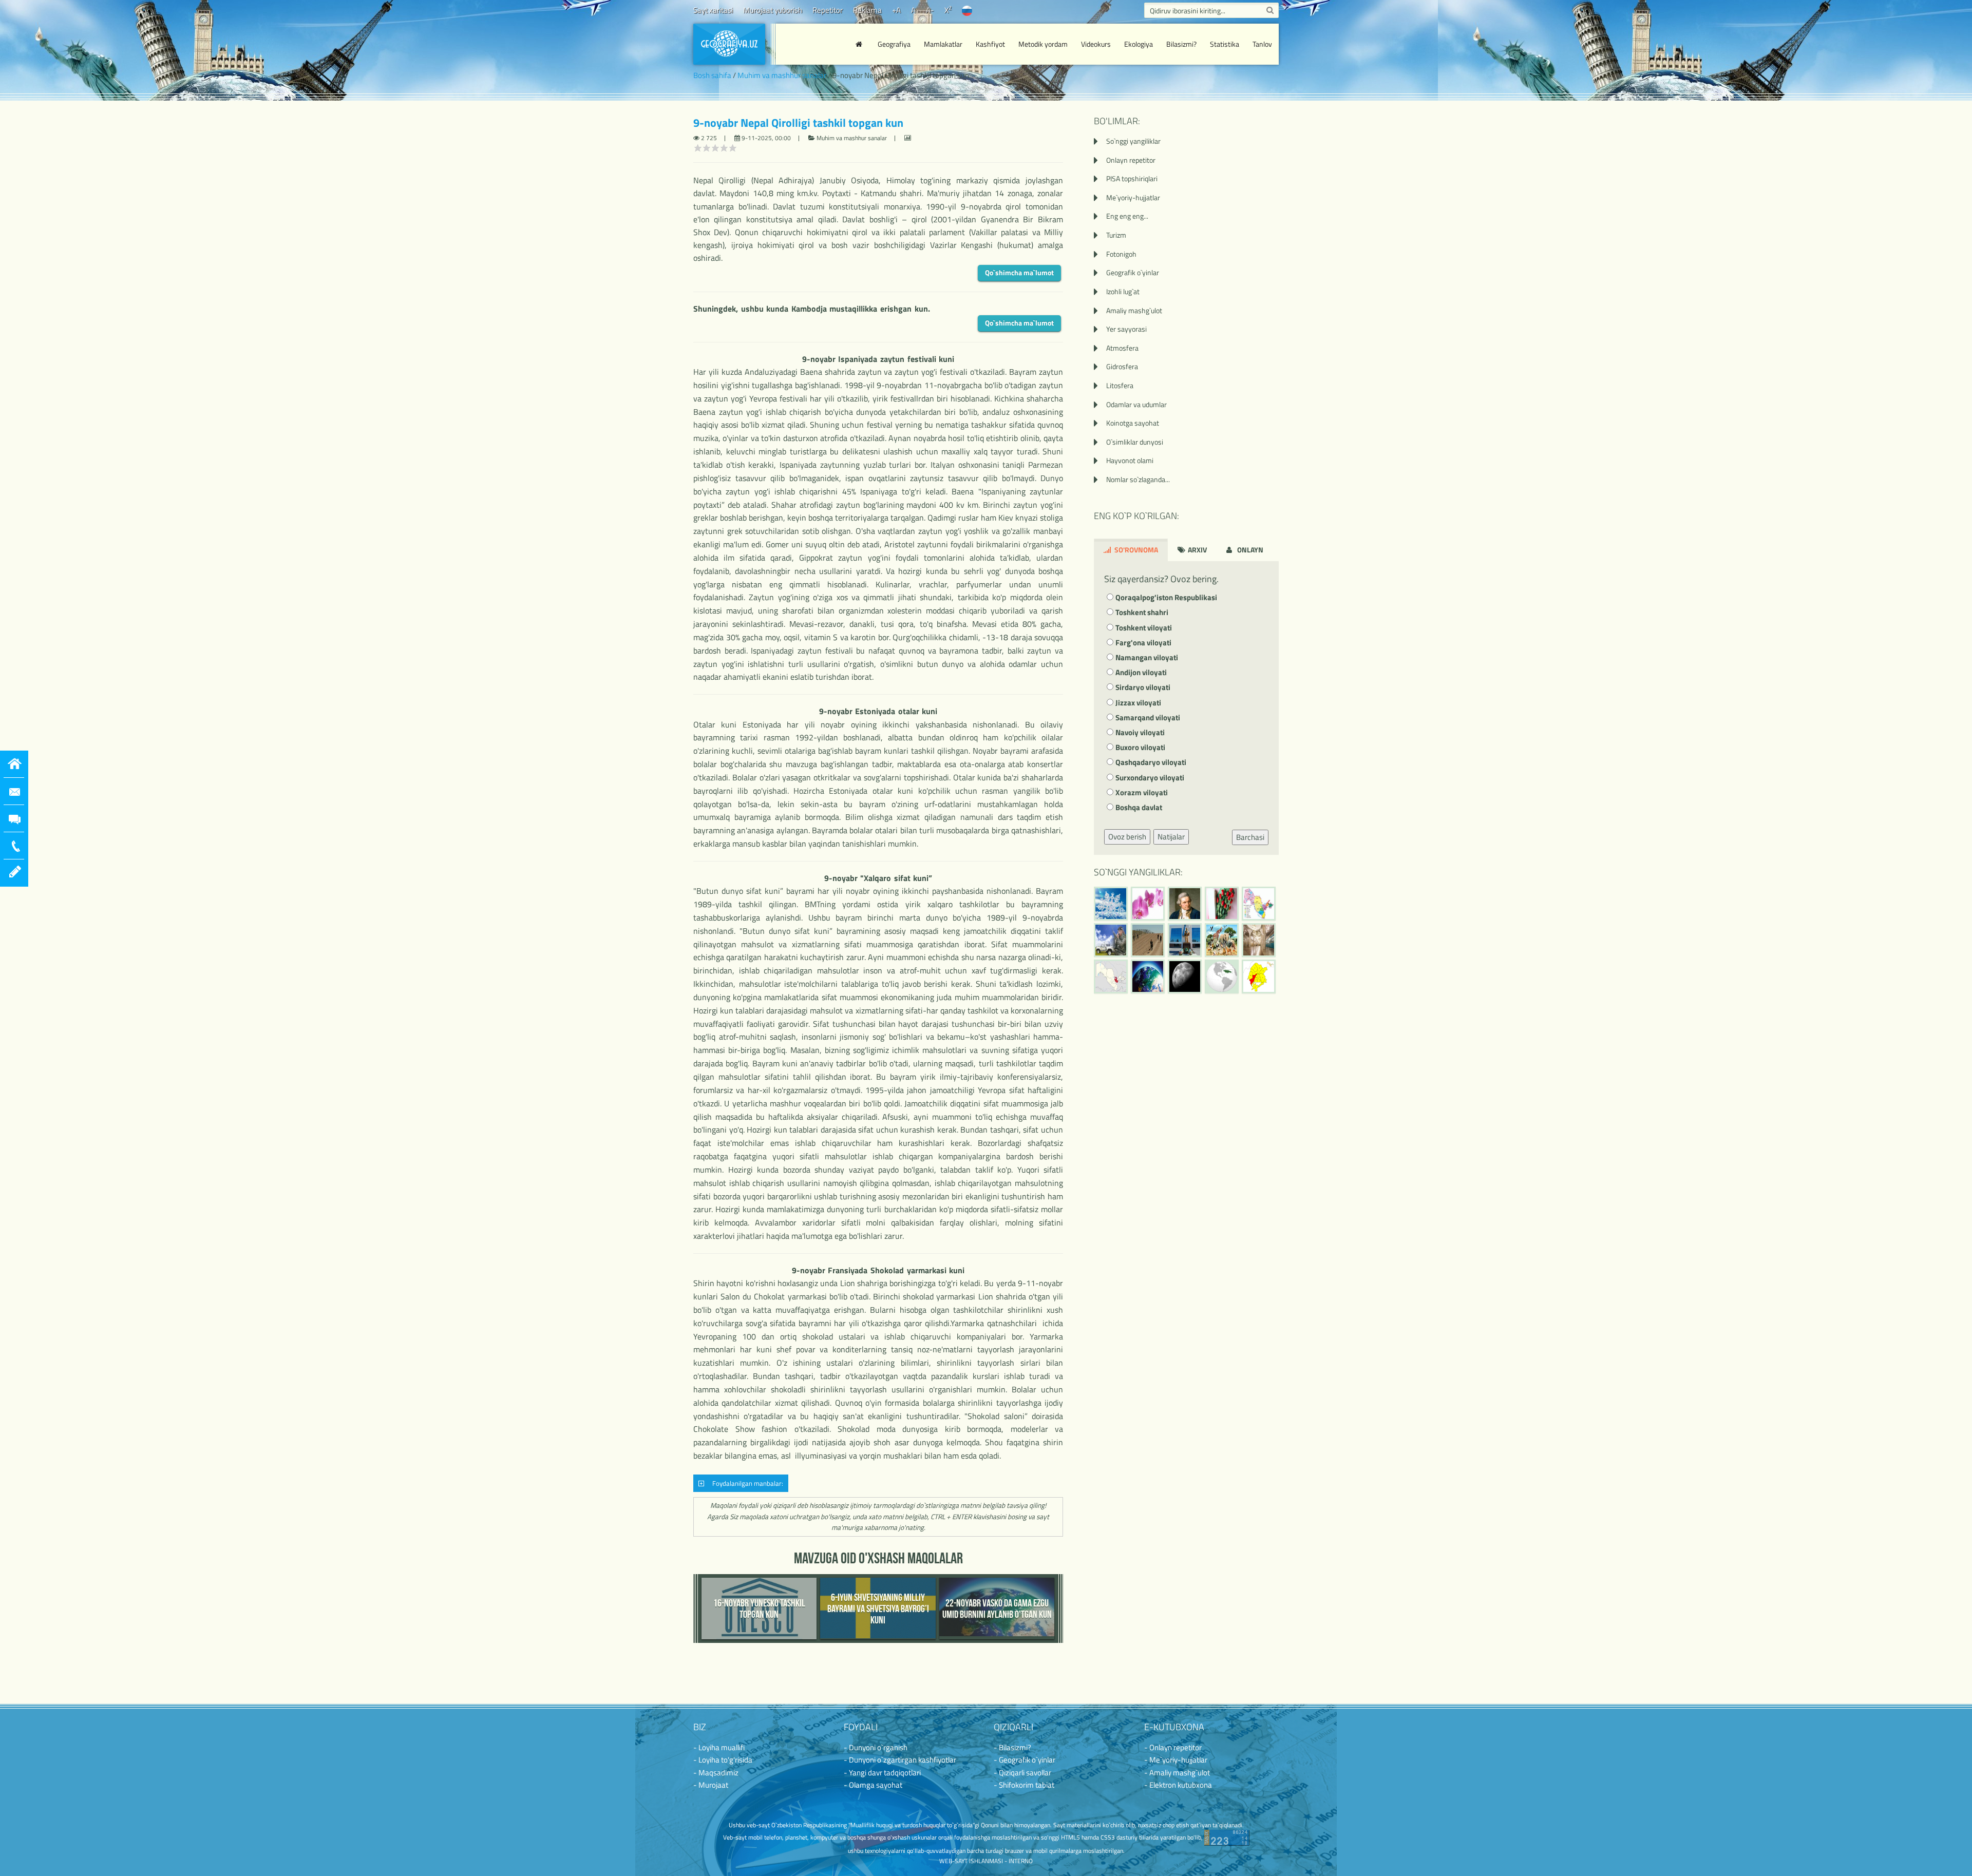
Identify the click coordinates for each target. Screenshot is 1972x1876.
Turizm (1116, 235)
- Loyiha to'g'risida (723, 1760)
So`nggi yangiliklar (1133, 141)
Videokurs (1096, 44)
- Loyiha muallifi (719, 1747)
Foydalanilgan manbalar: (746, 1483)
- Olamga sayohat (873, 1785)
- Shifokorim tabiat (1024, 1785)
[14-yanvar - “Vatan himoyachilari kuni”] (1111, 940)
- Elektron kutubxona (1178, 1785)
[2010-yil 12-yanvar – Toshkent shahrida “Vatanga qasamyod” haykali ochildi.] (1185, 940)
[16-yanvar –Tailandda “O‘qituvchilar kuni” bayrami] (1222, 904)
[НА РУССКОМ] (967, 10)
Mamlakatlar (943, 44)
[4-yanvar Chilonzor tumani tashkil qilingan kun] (1259, 977)
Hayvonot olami (1130, 460)
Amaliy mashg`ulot (1134, 310)
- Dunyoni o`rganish (876, 1747)
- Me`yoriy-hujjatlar (1176, 1760)
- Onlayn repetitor (1173, 1747)
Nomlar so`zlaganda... (1138, 479)
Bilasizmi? (1181, 44)
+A (896, 10)
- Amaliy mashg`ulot (1177, 1773)
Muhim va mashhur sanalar (782, 75)
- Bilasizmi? (1012, 1747)
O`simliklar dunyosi (1135, 442)
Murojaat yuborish (773, 10)
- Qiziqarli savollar (1022, 1773)
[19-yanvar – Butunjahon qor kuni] (1111, 904)
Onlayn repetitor (1131, 160)
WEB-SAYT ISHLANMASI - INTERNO (986, 1861)
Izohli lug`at (1123, 291)
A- (930, 10)
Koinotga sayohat (1133, 423)
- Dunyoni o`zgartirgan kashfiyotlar (900, 1760)
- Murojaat (711, 1785)
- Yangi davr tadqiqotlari (882, 1773)
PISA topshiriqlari (1132, 178)
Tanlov (1262, 44)
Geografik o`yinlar (1133, 272)
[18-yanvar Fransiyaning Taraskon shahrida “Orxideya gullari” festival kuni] (1148, 904)
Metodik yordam (1043, 44)
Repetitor (828, 10)
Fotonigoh (1121, 254)
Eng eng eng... (1127, 216)
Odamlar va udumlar (1136, 404)
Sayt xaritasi (713, 10)
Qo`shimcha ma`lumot (1019, 272)
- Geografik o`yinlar (1025, 1760)
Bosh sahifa (712, 75)
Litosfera (1120, 385)
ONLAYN (1249, 550)
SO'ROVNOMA (1135, 550)
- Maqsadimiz (716, 1773)
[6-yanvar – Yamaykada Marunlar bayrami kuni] (1222, 977)
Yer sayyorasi (1126, 329)
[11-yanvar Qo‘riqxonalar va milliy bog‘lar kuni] (1222, 940)
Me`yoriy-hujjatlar (1133, 197)
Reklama (867, 10)
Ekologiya (1139, 44)
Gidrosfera (1122, 366)
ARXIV (1197, 550)
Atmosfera (1122, 348)
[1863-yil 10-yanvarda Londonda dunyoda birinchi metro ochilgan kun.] (1259, 940)
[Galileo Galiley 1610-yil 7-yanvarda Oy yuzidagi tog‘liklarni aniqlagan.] (1185, 977)
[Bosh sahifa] (860, 44)
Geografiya (894, 44)
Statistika (1225, 44)
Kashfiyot (990, 44)
